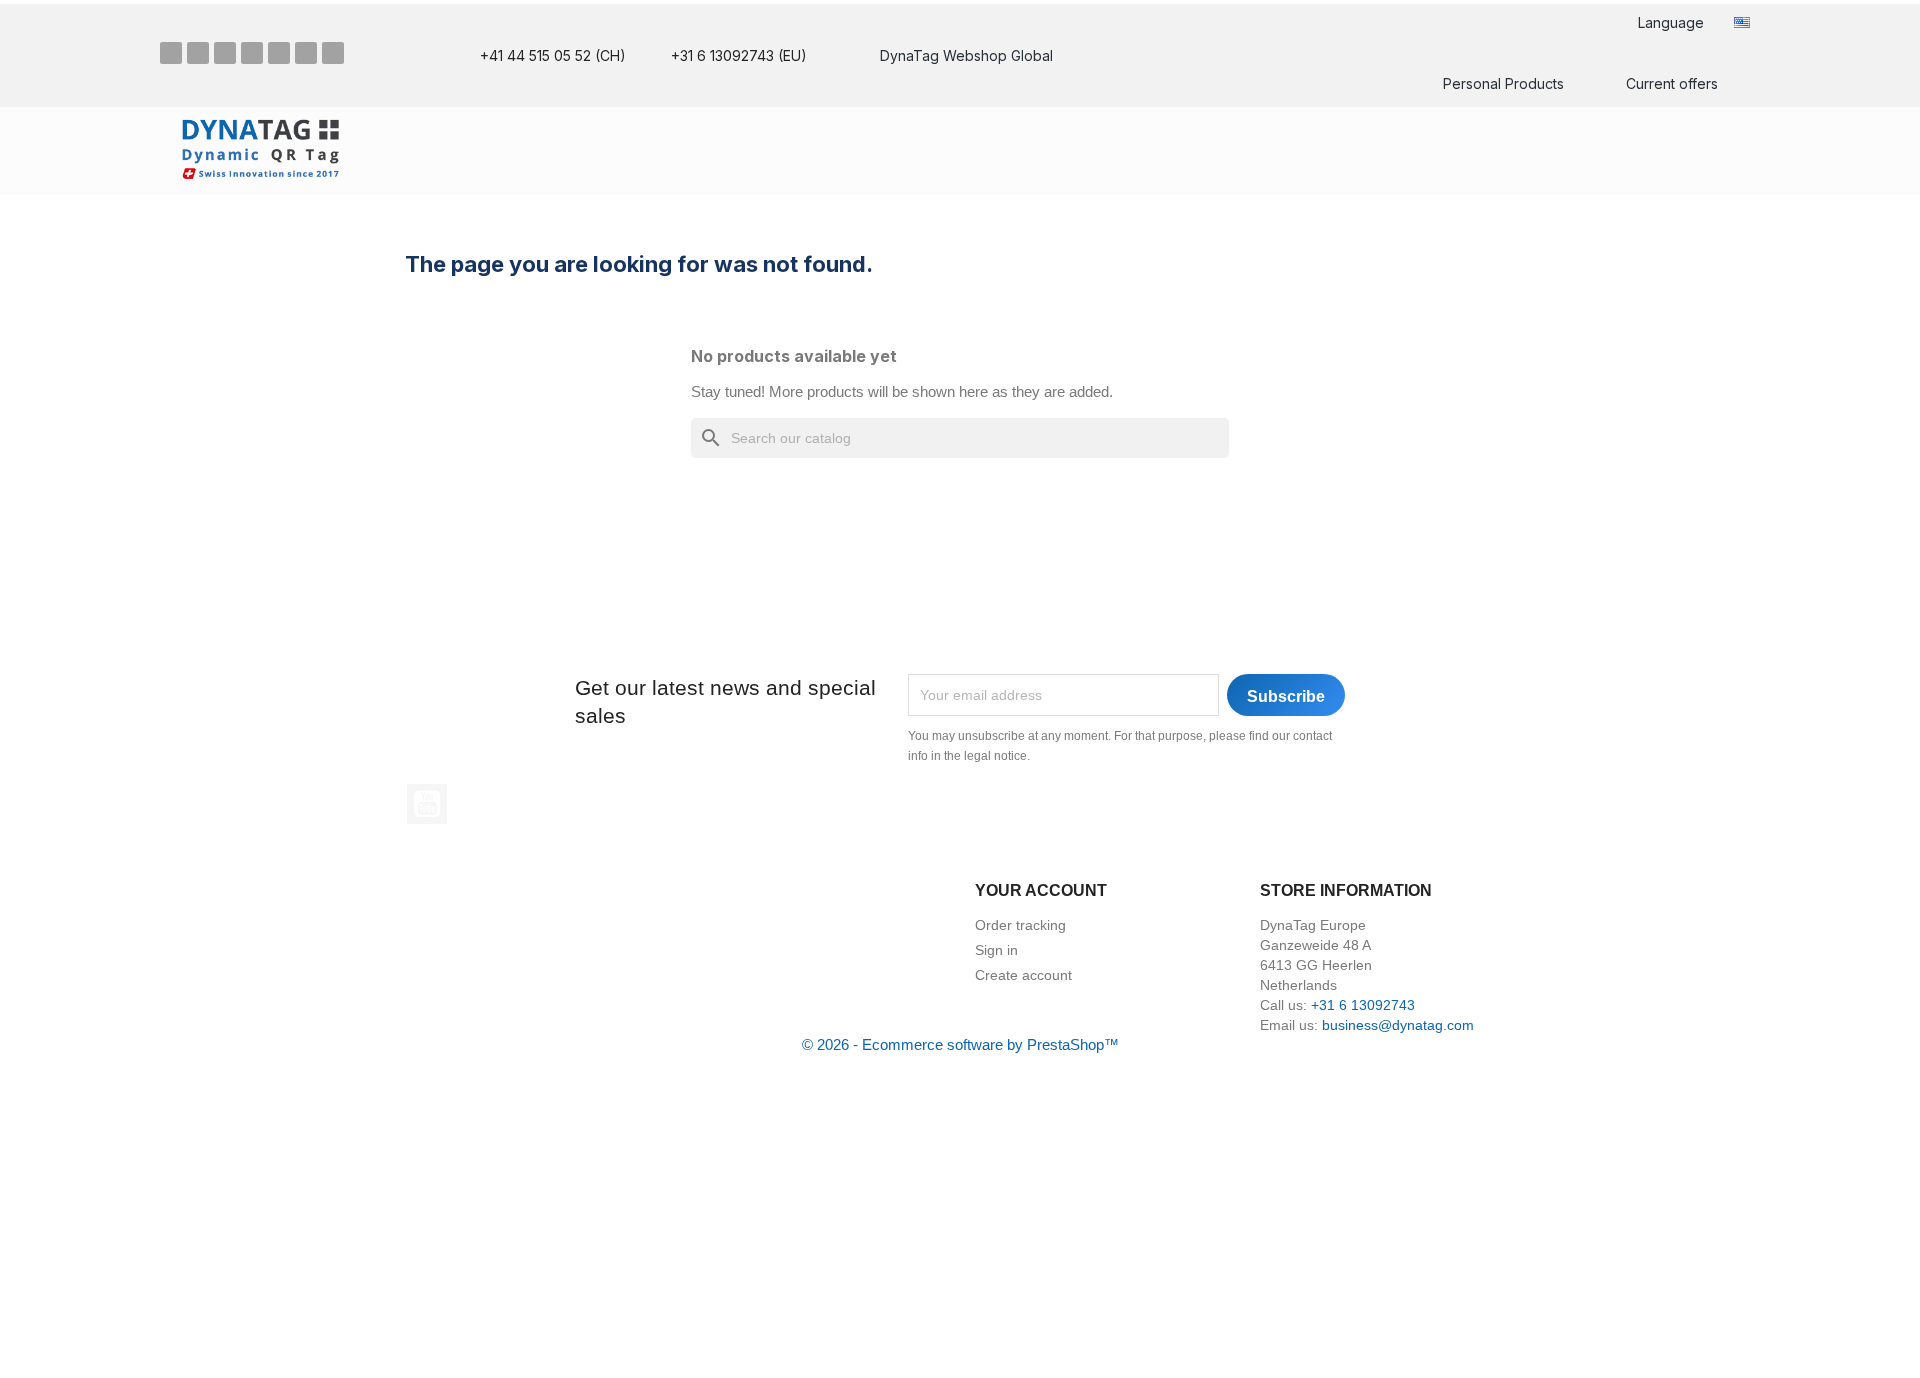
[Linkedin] (252, 53)
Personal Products (1503, 83)
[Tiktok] (333, 53)
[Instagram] (198, 53)
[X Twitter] (279, 53)
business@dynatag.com (1398, 1025)
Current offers (1672, 83)
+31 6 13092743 (1363, 1005)
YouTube (427, 804)
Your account (1041, 890)
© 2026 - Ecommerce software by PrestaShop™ (960, 1044)
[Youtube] (306, 53)
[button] (1727, 149)
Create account (1023, 975)
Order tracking (1020, 925)
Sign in (996, 950)
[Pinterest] (225, 53)
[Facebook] (171, 53)
